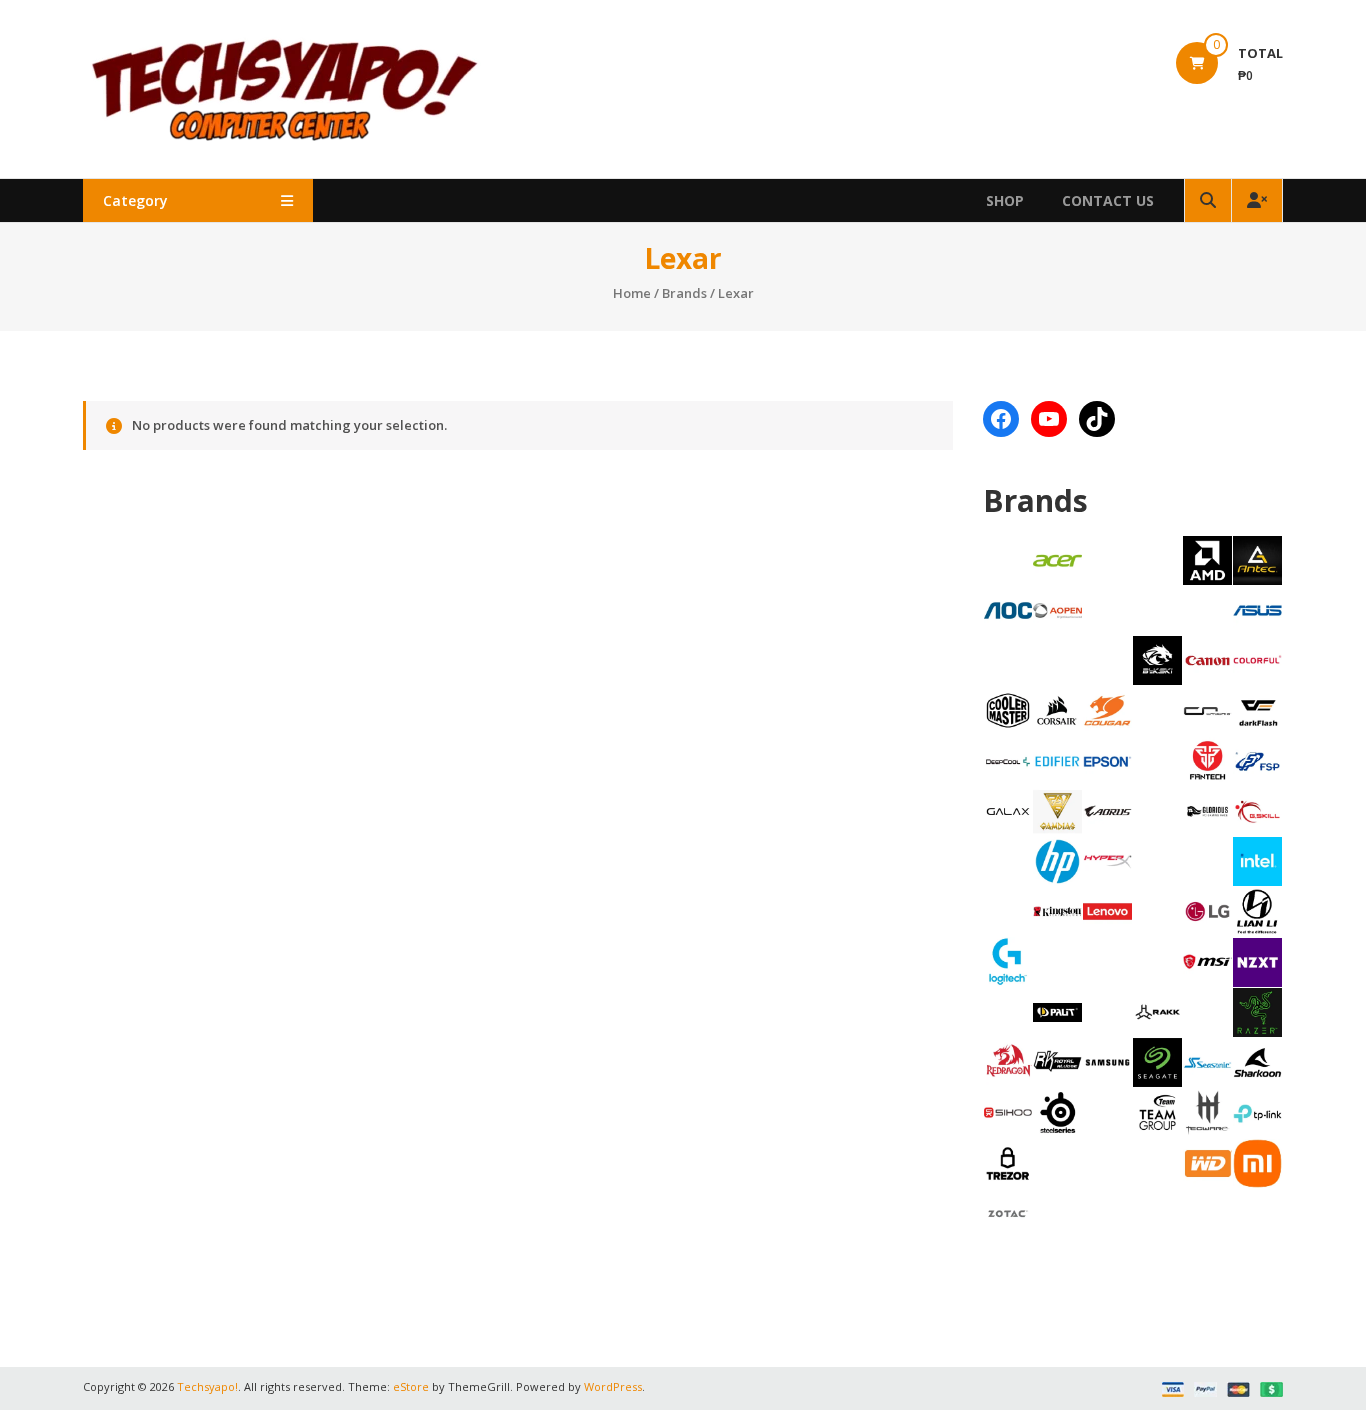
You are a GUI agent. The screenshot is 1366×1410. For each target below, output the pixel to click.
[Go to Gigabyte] (1107, 810)
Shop (1005, 200)
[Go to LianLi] (1257, 910)
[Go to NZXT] (1257, 961)
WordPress (613, 1386)
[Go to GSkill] (1257, 810)
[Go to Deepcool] (1008, 760)
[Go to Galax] (1008, 810)
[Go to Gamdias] (1057, 810)
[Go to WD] (1207, 1162)
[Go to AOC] (1008, 609)
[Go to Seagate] (1157, 1061)
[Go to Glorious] (1207, 810)
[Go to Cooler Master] (1008, 709)
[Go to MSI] (1207, 960)
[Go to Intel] (1257, 860)
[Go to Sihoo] (1008, 1111)
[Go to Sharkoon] (1257, 1061)
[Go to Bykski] (1157, 659)
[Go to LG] (1207, 910)
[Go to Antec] (1257, 559)
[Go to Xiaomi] (1257, 1162)
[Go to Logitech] (1008, 960)
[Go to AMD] (1207, 559)
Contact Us (1108, 200)
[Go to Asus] (1257, 609)
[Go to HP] (1057, 860)
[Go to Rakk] (1157, 1011)
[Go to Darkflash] (1257, 710)
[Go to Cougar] (1107, 709)
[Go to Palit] (1057, 1011)
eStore (411, 1386)
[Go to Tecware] (1207, 1111)
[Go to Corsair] (1057, 709)
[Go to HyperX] (1107, 860)
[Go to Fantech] (1207, 760)
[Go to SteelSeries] (1057, 1111)
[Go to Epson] (1107, 760)
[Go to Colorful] (1257, 659)
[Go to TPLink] (1257, 1112)
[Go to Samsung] (1107, 1061)
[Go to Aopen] (1057, 609)
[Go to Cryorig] (1207, 709)
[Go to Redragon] (1008, 1061)
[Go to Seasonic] (1207, 1061)
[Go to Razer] (1257, 1011)
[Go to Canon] (1207, 659)
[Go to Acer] (1057, 559)
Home (632, 293)
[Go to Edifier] (1057, 760)
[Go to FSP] (1257, 760)
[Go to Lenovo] (1107, 910)
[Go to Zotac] (1008, 1212)
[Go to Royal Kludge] (1057, 1061)
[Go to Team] (1157, 1111)
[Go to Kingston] (1057, 910)
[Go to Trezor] (1008, 1162)
